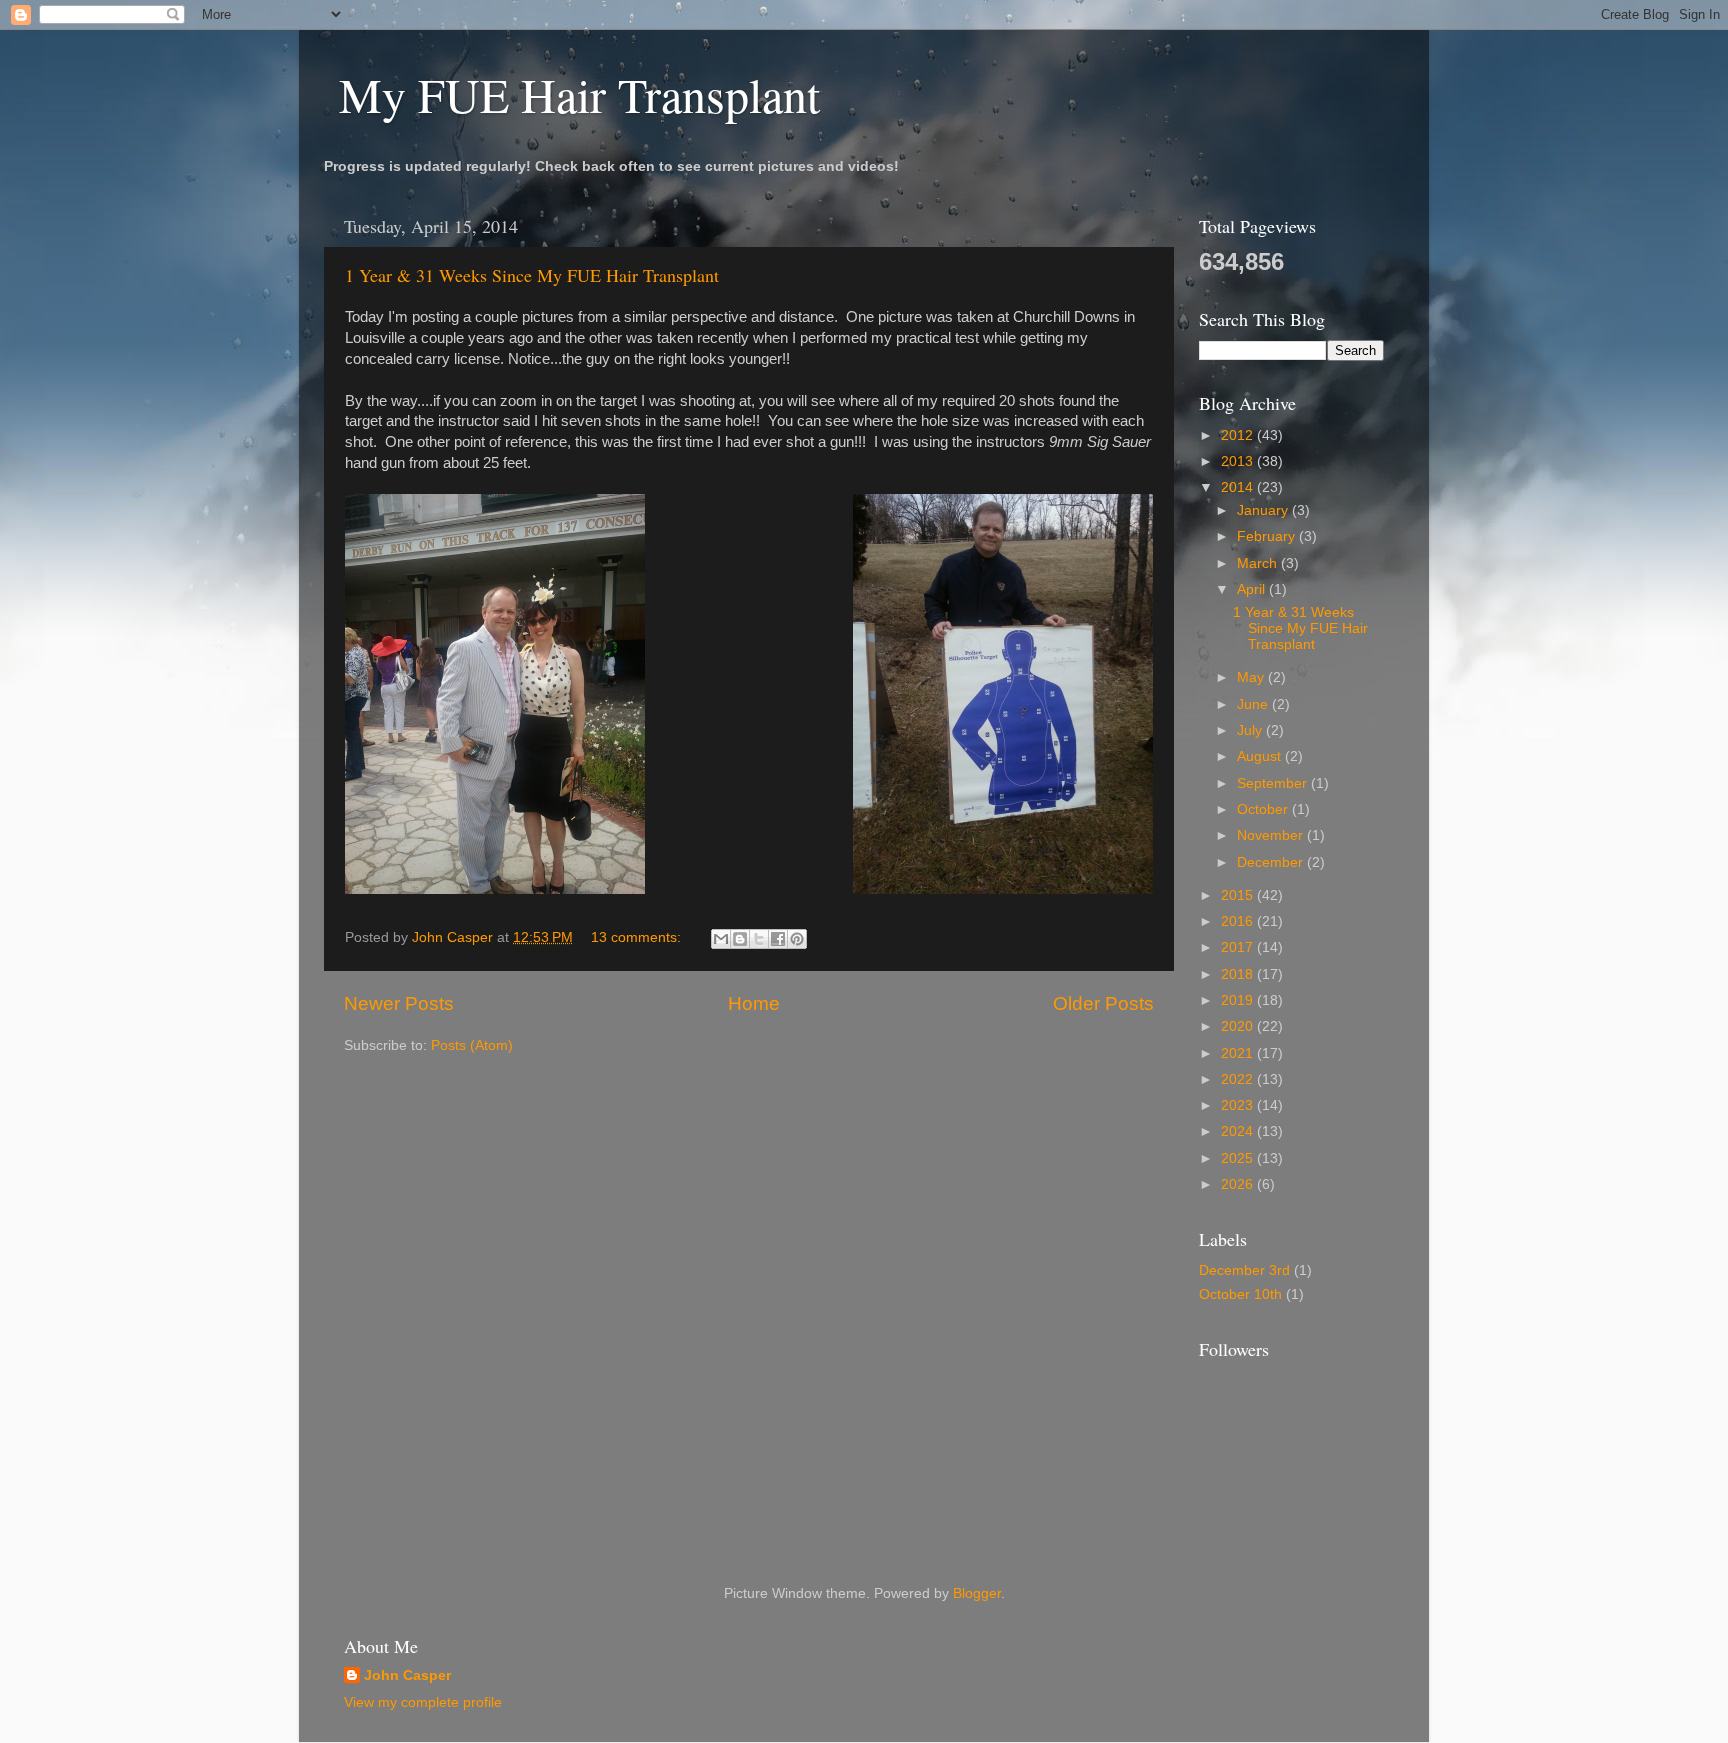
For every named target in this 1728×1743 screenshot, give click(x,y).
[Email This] (721, 939)
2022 (1239, 1079)
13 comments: (638, 937)
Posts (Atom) (472, 1045)
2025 (1239, 1158)
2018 (1239, 974)
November (1272, 835)
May (1252, 677)
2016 (1239, 921)
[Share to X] (759, 939)
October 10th (1240, 1294)
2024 (1239, 1131)
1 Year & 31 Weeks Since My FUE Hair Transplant (532, 275)
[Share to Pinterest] (797, 939)
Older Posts (1103, 1003)
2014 (1239, 487)
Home (754, 1003)
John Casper (407, 1675)
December (1272, 862)
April (1253, 589)
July (1251, 730)
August (1261, 756)
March (1259, 563)
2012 (1239, 435)
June (1254, 704)
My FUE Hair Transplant (579, 94)
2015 (1239, 895)
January (1264, 510)
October (1264, 809)
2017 (1239, 947)
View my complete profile (423, 1702)
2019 (1239, 1000)
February (1268, 536)
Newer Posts (399, 1003)
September (1274, 783)
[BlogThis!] (740, 939)
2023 (1239, 1105)
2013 (1239, 461)
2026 (1239, 1184)
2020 (1239, 1026)
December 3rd (1244, 1270)
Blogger (977, 1593)
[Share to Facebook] (778, 939)
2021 (1239, 1053)
